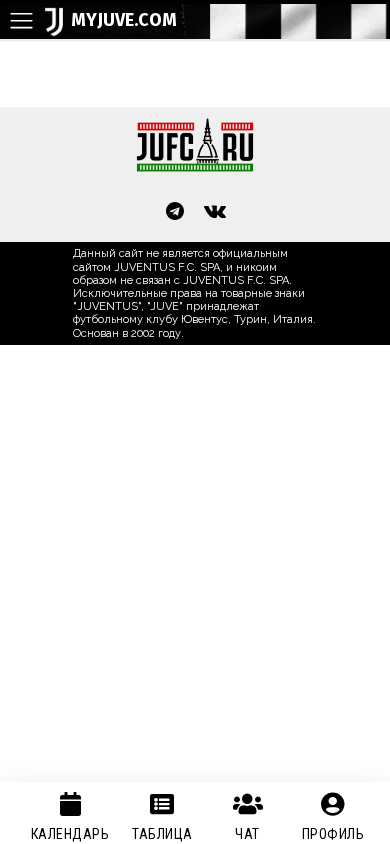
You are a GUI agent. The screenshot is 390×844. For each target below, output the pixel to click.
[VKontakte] (215, 213)
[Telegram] (175, 213)
